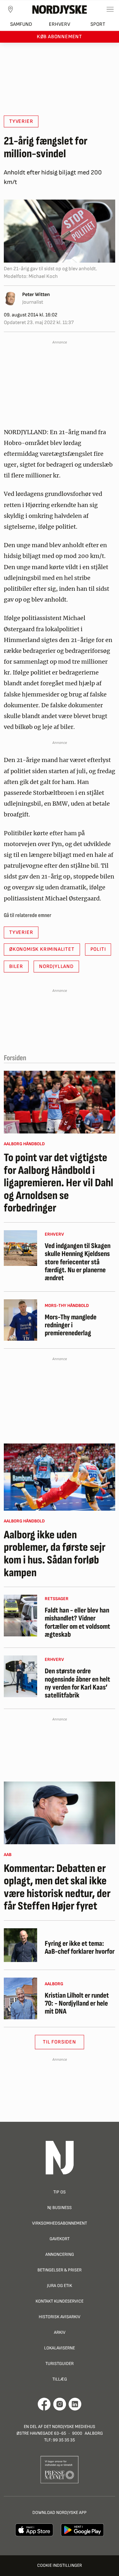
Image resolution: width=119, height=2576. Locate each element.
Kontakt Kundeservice (60, 2301)
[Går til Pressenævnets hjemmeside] (60, 2469)
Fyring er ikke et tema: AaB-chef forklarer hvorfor (80, 1948)
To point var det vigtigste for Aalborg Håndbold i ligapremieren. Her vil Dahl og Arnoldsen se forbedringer (59, 1183)
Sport (98, 24)
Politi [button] (98, 949)
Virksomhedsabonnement (60, 2223)
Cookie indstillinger (60, 2565)
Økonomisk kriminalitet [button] (42, 949)
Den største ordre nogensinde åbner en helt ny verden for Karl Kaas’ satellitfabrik (77, 1683)
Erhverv (60, 24)
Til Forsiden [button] (60, 2042)
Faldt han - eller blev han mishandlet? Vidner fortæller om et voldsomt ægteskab (77, 1623)
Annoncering (60, 2254)
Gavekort (60, 2239)
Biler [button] (16, 967)
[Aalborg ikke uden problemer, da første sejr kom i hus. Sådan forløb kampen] (60, 1477)
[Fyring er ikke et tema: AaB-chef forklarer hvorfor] (20, 1945)
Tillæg (60, 2379)
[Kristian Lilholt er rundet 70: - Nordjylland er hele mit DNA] (20, 1998)
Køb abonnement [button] (60, 37)
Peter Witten (36, 295)
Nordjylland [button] (56, 967)
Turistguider (60, 2364)
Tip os (60, 2192)
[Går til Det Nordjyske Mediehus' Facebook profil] (44, 2404)
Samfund (21, 24)
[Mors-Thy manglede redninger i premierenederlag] (20, 1320)
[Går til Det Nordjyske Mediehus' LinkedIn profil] (75, 2404)
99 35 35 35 (64, 2440)
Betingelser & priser (60, 2270)
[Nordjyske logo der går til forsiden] (60, 9)
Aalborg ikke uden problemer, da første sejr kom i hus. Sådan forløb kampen (55, 1554)
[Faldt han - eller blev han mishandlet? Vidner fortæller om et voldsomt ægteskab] (20, 1616)
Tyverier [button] (21, 121)
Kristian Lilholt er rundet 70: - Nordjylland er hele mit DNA (77, 2004)
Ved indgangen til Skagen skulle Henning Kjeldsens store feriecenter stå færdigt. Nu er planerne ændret (78, 1262)
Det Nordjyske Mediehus (69, 2427)
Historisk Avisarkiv (60, 2317)
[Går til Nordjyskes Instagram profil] (60, 2404)
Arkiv (60, 2332)
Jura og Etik (60, 2286)
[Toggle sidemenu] (110, 9)
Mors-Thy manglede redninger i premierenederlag (71, 1325)
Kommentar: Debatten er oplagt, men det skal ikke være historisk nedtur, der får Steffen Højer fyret (57, 1888)
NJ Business (60, 2208)
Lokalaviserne (60, 2348)
